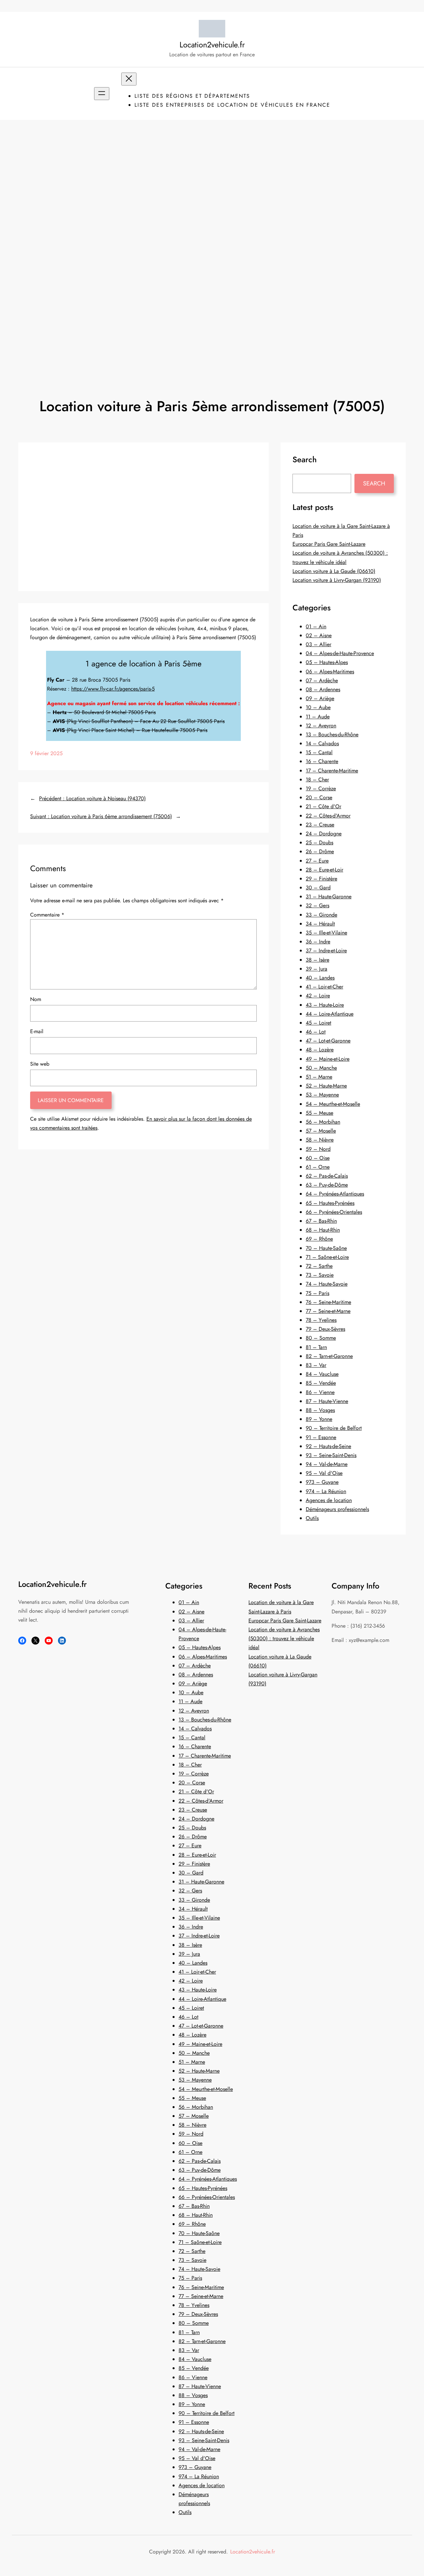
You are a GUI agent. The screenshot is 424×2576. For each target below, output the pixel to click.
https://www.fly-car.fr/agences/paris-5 (113, 689)
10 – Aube (318, 707)
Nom (36, 999)
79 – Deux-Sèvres (325, 1329)
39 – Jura (317, 969)
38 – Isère (318, 960)
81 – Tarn (316, 1347)
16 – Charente (322, 761)
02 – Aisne (319, 635)
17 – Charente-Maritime (332, 771)
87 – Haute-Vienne (327, 1401)
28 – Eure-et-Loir (324, 870)
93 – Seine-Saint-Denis (331, 1455)
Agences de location (329, 1500)
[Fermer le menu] (129, 79)
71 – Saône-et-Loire (327, 1257)
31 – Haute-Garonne (329, 896)
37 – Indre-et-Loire (326, 951)
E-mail (37, 1031)
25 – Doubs (319, 842)
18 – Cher (317, 780)
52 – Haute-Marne (326, 1086)
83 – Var (316, 1365)
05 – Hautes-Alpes (327, 662)
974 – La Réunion (326, 1491)
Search (374, 483)
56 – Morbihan (323, 1122)
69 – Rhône (319, 1239)
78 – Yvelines (321, 1320)
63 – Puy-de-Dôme (327, 1185)
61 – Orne (318, 1167)
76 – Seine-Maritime (328, 1302)
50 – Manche (321, 1068)
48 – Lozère (320, 1050)
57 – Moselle (321, 1131)
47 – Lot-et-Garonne (328, 1041)
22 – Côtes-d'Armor (328, 816)
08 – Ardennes (323, 689)
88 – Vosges (320, 1410)
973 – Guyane (322, 1482)
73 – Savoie (320, 1275)
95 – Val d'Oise (324, 1473)
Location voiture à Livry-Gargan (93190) (337, 580)
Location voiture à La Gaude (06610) (334, 571)
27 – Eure (317, 861)
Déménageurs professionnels (337, 1509)
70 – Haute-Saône (326, 1248)
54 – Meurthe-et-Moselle (333, 1104)
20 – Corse (319, 797)
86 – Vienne (320, 1392)
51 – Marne (319, 1077)
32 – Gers (318, 905)
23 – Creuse (320, 825)
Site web (40, 1064)
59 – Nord (318, 1149)
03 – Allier (318, 644)
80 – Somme (321, 1338)
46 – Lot (316, 1032)
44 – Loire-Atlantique (330, 1014)
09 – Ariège (320, 698)
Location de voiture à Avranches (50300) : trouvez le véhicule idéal (284, 1638)
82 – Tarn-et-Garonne (329, 1356)
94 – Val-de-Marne (327, 1464)
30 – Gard (318, 888)
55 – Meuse (319, 1113)
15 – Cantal (319, 752)
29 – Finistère (321, 879)
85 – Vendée (321, 1383)
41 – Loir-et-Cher (324, 987)
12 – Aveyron (321, 726)
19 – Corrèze (321, 788)
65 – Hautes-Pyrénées (330, 1203)
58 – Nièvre (320, 1140)
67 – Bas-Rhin (321, 1221)
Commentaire (47, 915)
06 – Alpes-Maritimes (330, 672)
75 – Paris (318, 1293)
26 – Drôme (320, 851)
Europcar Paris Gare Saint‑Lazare (329, 544)
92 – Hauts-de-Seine (328, 1446)
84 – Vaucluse (322, 1374)
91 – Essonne (321, 1437)
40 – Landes (320, 978)
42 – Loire (318, 996)
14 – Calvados (322, 743)
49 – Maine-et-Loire (328, 1059)
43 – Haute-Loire (325, 1005)
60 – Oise (318, 1158)
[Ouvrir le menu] (102, 94)
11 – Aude (318, 717)
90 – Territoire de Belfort (334, 1428)
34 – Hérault (320, 924)
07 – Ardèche (322, 680)
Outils (312, 1518)
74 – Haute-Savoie (327, 1284)
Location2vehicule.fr (212, 45)
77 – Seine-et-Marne (328, 1311)
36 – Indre (318, 942)
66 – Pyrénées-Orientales (334, 1212)
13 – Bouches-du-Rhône (332, 734)
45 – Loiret (318, 1023)
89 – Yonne (319, 1419)
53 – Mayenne (322, 1095)
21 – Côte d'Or (323, 806)
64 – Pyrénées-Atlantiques (335, 1194)
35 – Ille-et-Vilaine (326, 933)
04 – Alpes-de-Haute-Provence (340, 653)
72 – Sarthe (319, 1266)
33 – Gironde (321, 915)
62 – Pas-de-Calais (327, 1176)
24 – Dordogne (324, 834)
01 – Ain (316, 626)
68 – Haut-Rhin (323, 1230)
